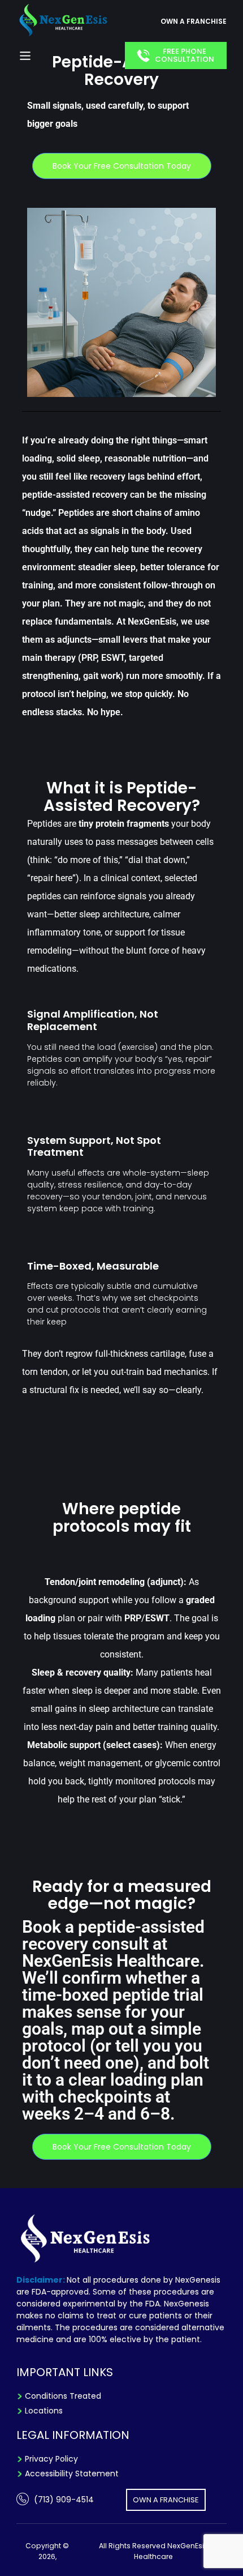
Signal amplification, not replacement (93, 1020)
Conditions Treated (63, 2396)
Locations (44, 2411)
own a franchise (194, 21)
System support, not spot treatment (94, 1146)
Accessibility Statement (72, 2474)
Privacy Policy (51, 2459)
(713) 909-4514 (64, 2500)
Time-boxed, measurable (93, 1266)
